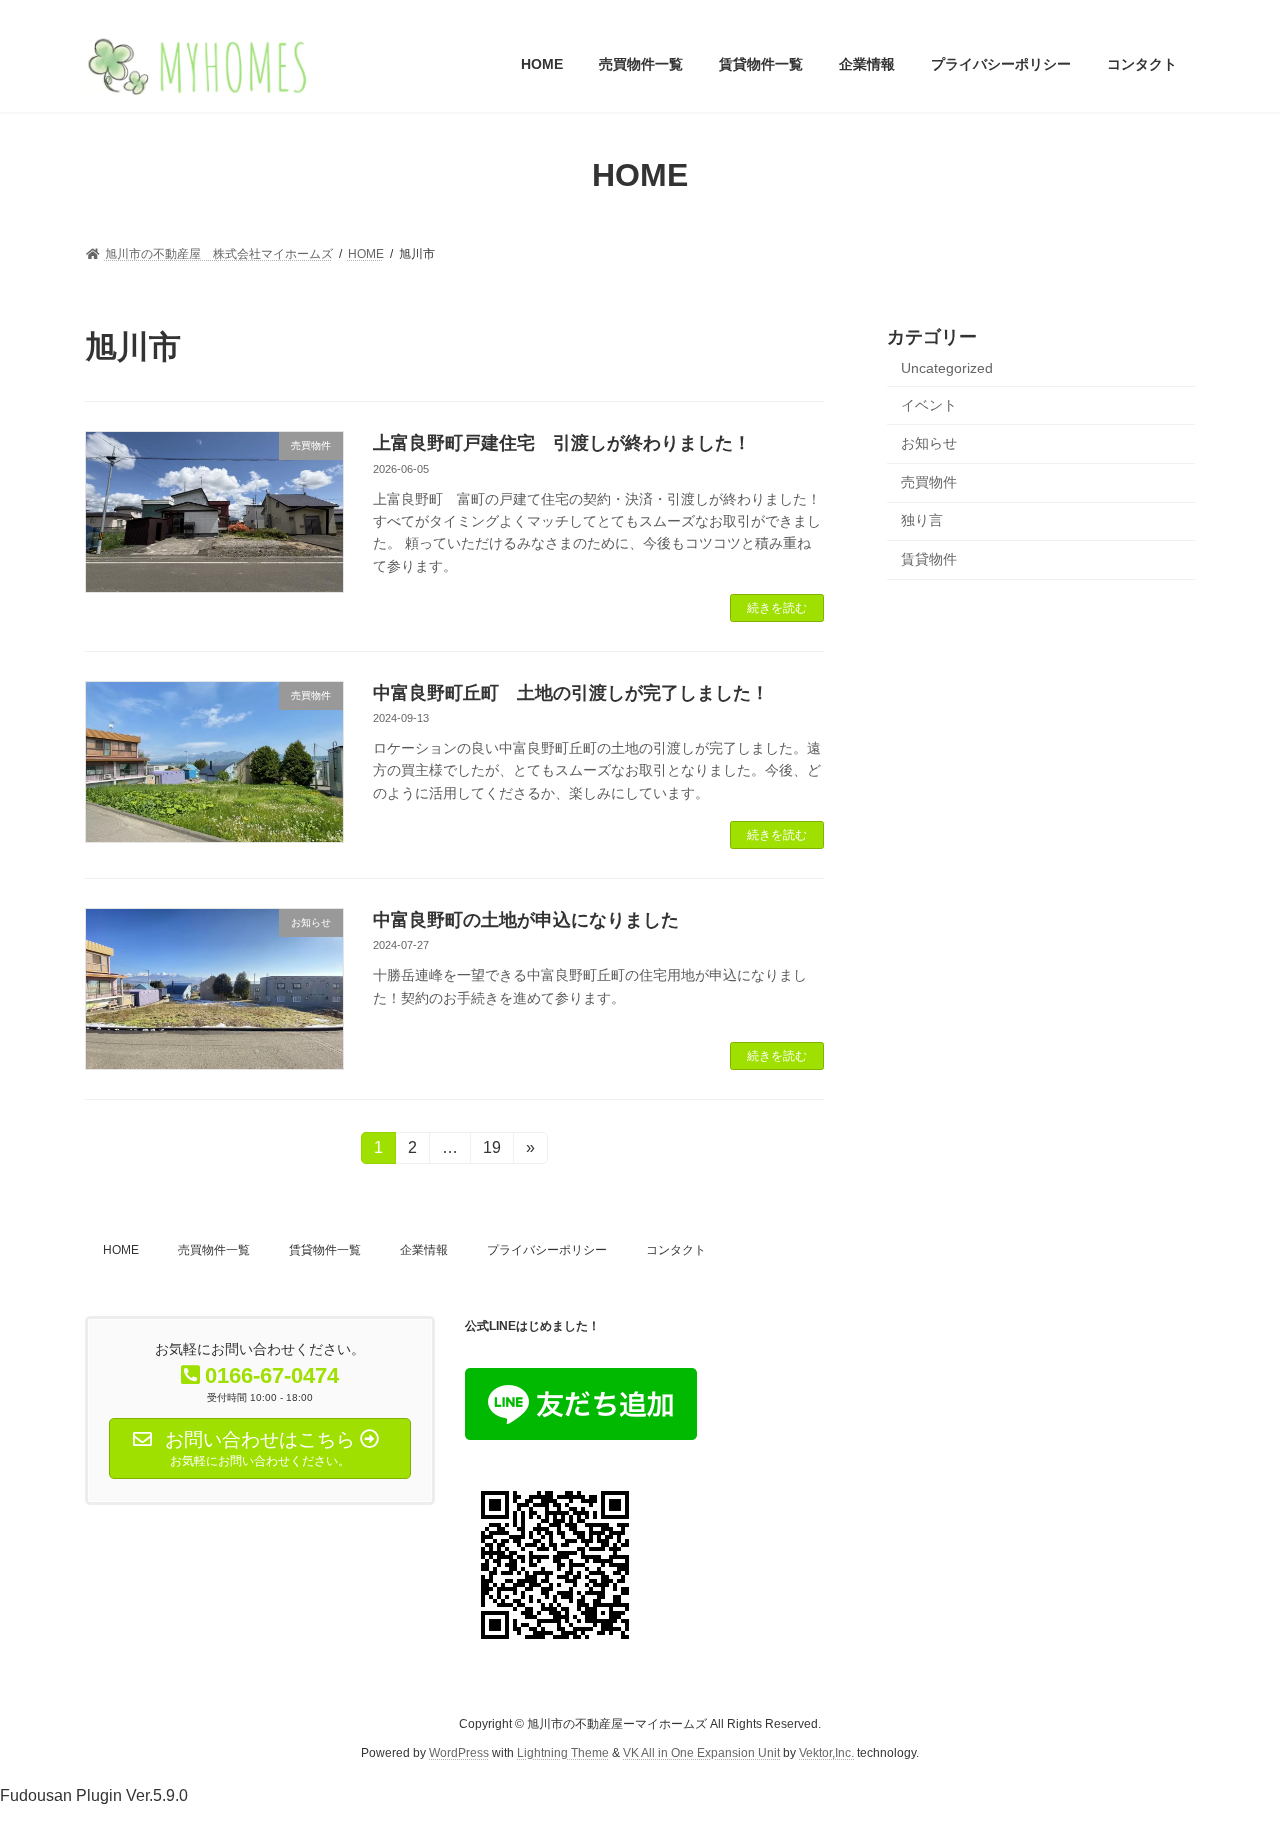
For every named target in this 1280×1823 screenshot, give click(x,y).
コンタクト (676, 1250)
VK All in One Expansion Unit (701, 1752)
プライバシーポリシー (547, 1250)
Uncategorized (947, 368)
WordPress (459, 1752)
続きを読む (777, 608)
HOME (121, 1250)
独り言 (922, 520)
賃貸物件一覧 (325, 1250)
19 (491, 1151)
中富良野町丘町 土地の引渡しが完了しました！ (571, 693)
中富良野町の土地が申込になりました (526, 920)
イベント (929, 404)
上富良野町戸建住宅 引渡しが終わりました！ (562, 443)
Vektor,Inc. (826, 1752)
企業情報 (424, 1250)
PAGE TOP (1230, 1749)
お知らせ (929, 443)
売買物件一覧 (214, 1250)
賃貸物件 (929, 559)
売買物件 (929, 481)
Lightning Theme (563, 1752)
